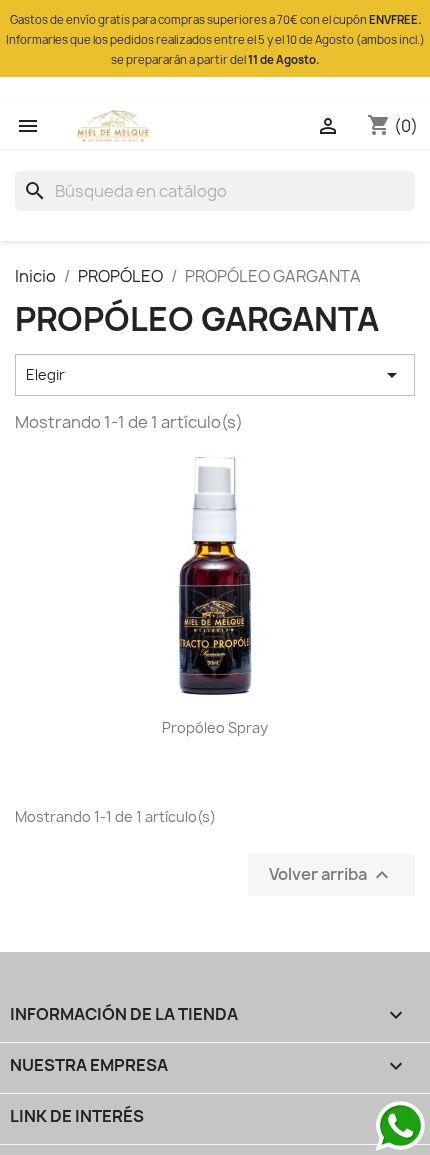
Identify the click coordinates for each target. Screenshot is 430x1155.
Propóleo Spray (215, 727)
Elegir (215, 375)
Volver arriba (331, 874)
